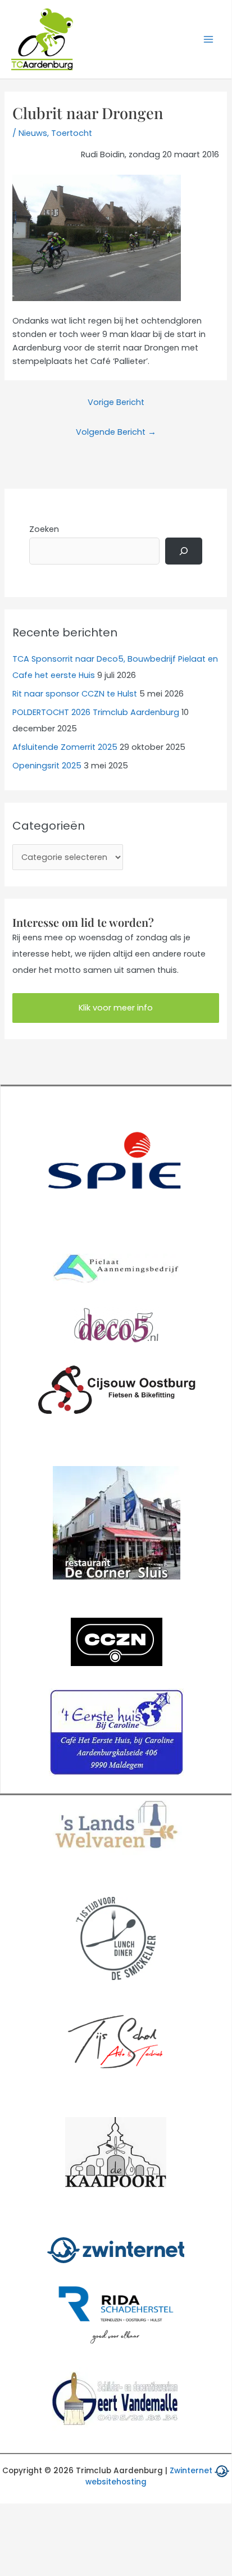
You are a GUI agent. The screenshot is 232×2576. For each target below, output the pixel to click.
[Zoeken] (184, 551)
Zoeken (44, 529)
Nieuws (33, 133)
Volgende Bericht (116, 432)
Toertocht (72, 133)
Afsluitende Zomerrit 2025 (65, 747)
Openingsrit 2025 (47, 766)
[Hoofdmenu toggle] (208, 39)
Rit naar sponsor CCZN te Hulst (75, 694)
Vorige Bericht (116, 402)
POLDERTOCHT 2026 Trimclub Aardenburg (96, 712)
